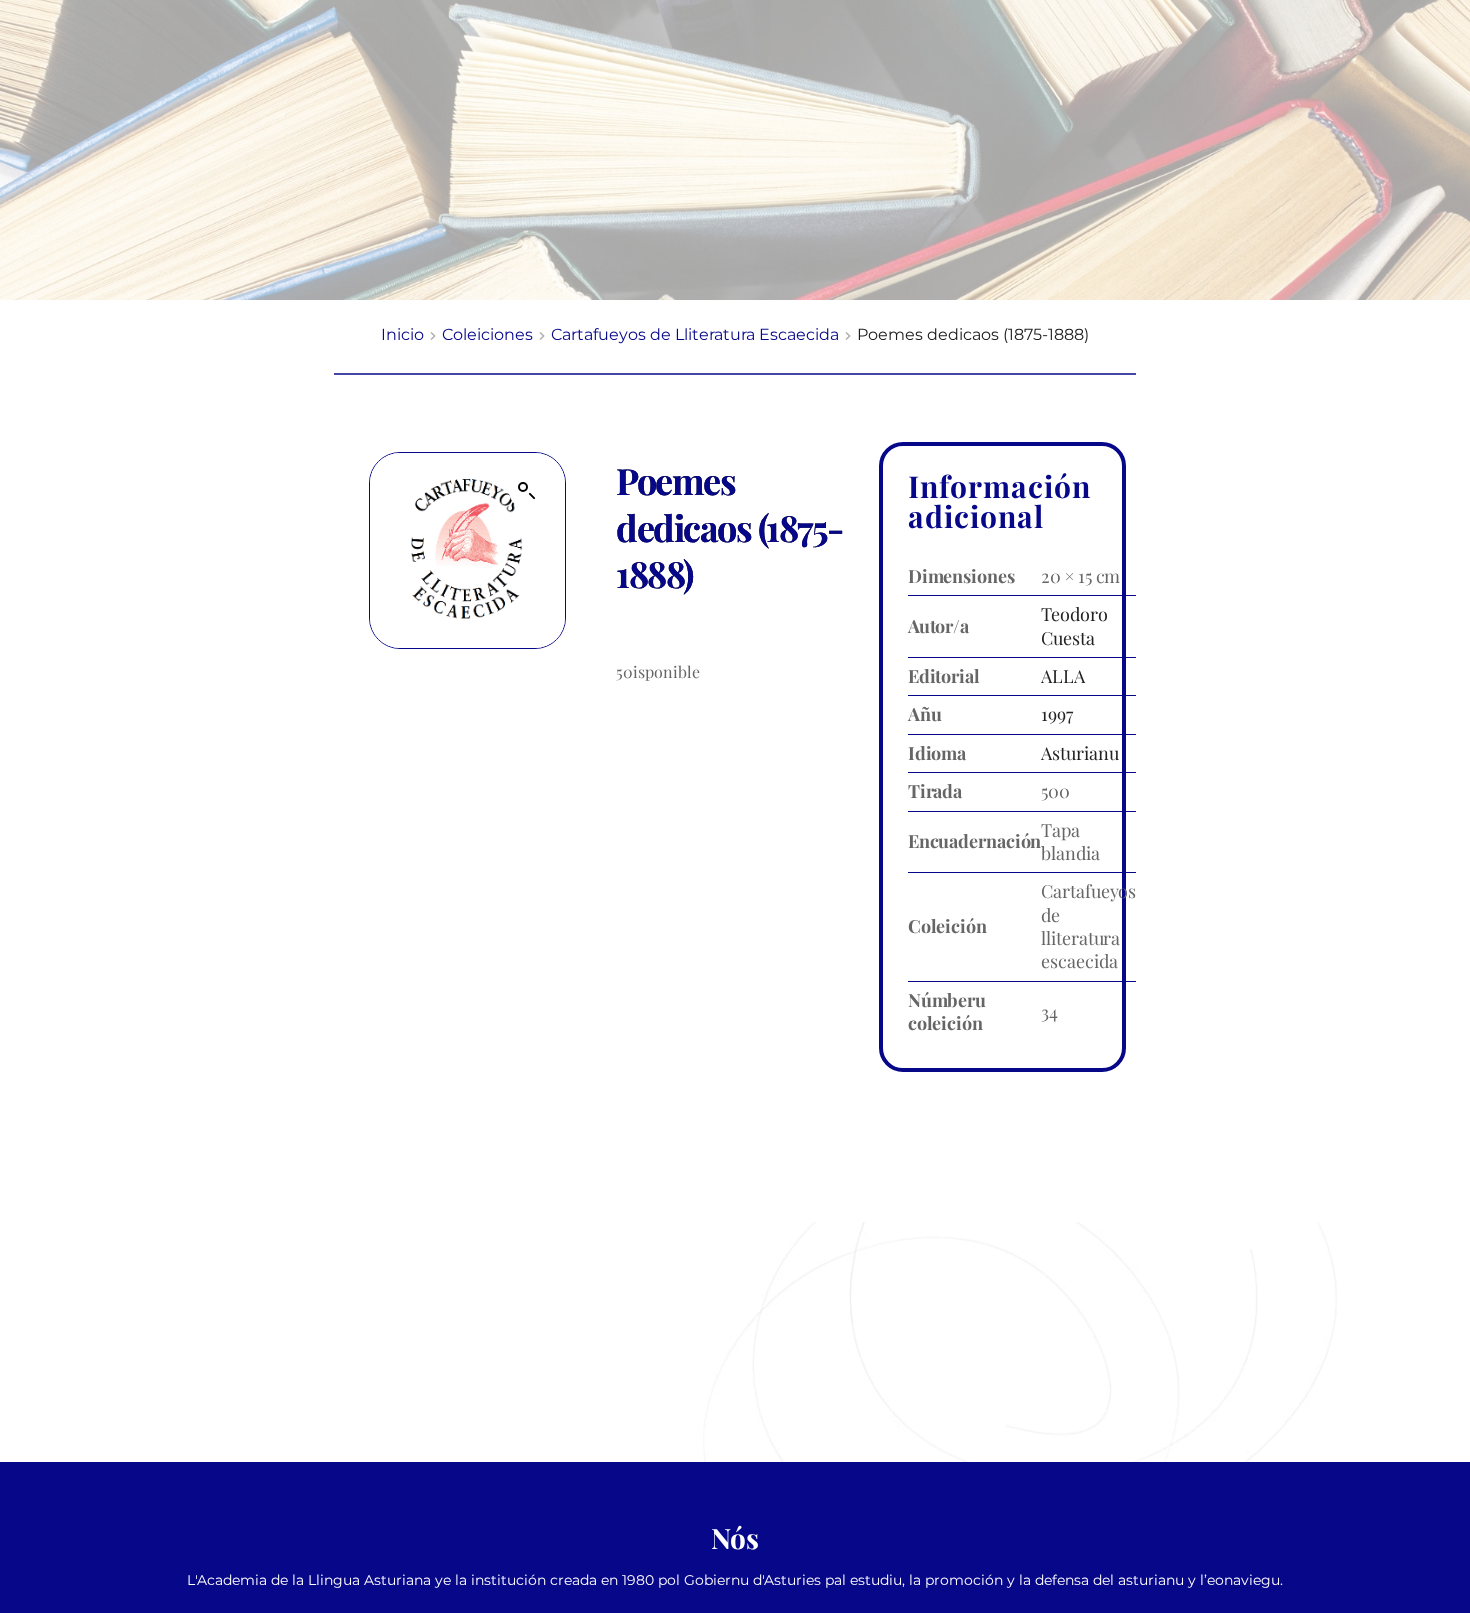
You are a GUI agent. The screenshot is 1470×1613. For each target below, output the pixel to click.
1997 (1057, 714)
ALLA (1063, 676)
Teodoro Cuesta (1074, 625)
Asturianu (1079, 753)
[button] (527, 491)
